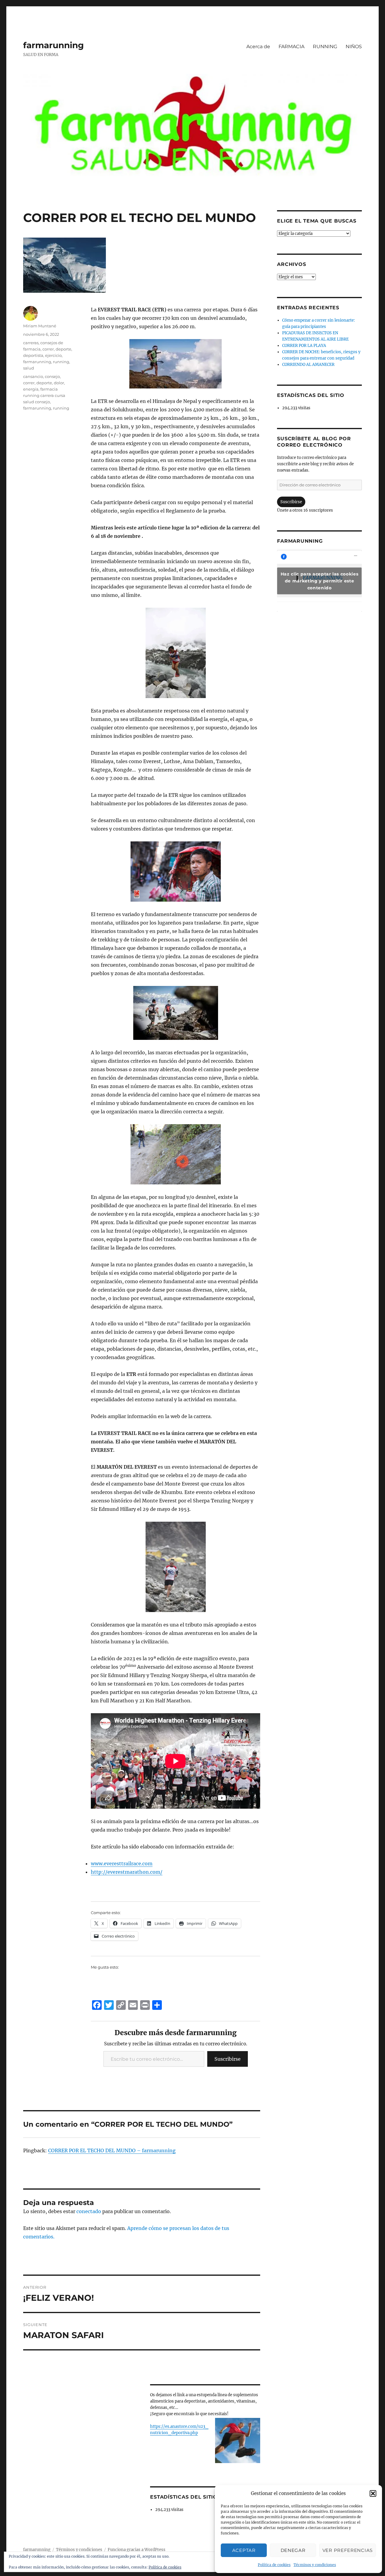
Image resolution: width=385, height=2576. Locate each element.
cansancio (33, 376)
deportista (33, 355)
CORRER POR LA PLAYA (304, 346)
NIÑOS (354, 47)
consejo (52, 376)
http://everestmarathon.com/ (127, 1872)
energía (31, 389)
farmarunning (54, 45)
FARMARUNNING (300, 541)
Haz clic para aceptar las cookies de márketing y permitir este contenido (320, 581)
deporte (63, 349)
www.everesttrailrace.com (122, 1863)
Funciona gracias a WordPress (137, 2550)
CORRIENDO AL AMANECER (308, 365)
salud (29, 368)
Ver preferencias (348, 2550)
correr (48, 349)
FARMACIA (291, 47)
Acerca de (258, 47)
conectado (89, 2211)
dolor (59, 383)
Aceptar (244, 2550)
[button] (373, 2493)
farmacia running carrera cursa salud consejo (44, 395)
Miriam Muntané (40, 326)
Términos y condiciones (315, 2565)
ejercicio (53, 355)
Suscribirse (228, 2059)
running (61, 362)
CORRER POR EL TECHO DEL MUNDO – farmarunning (112, 2150)
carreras (31, 343)
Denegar (293, 2550)
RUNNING (325, 47)
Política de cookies (274, 2565)
